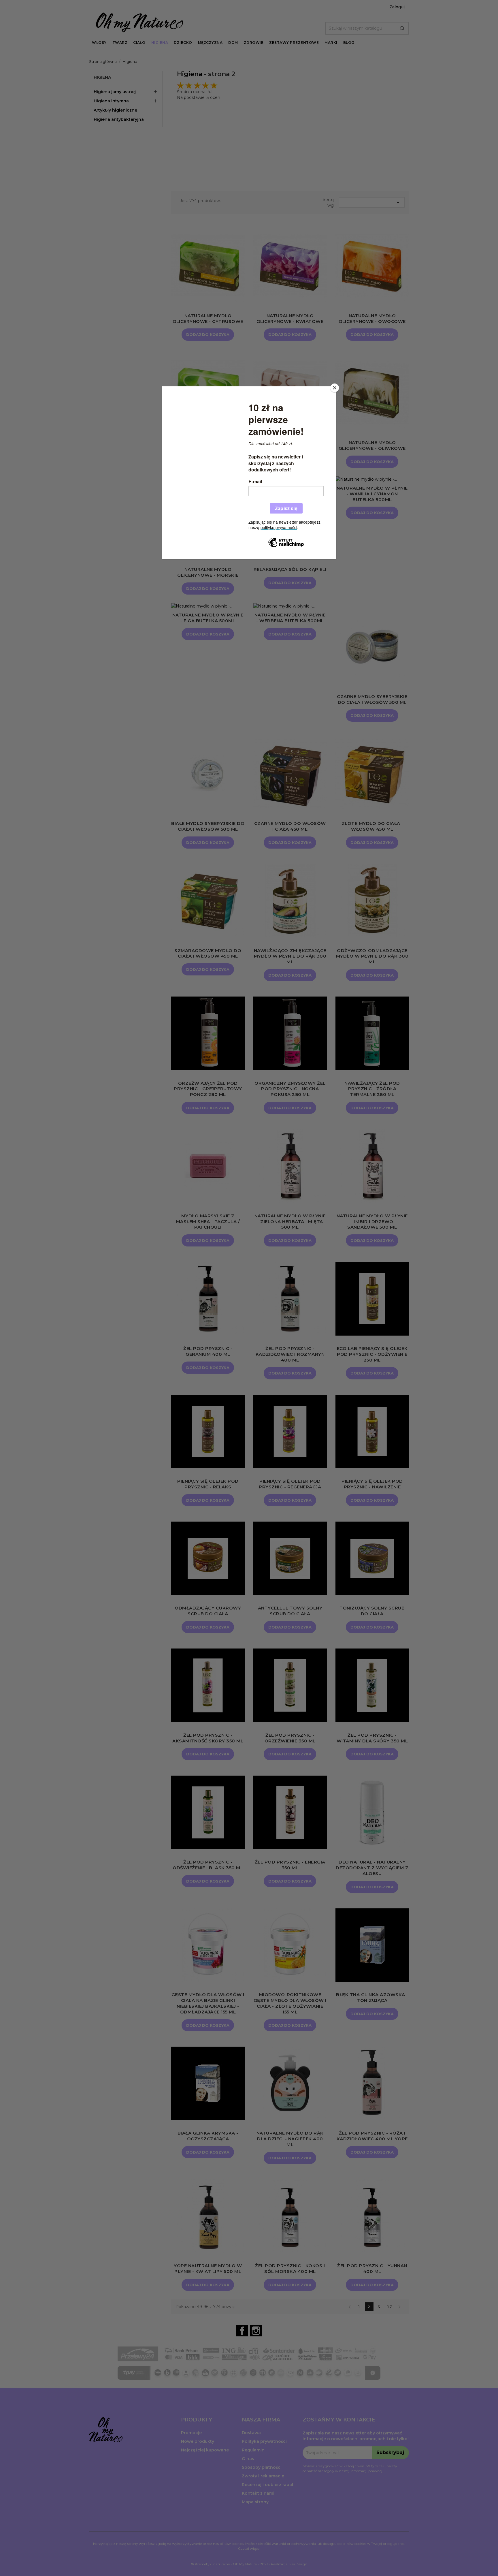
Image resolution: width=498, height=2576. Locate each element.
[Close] (335, 388)
